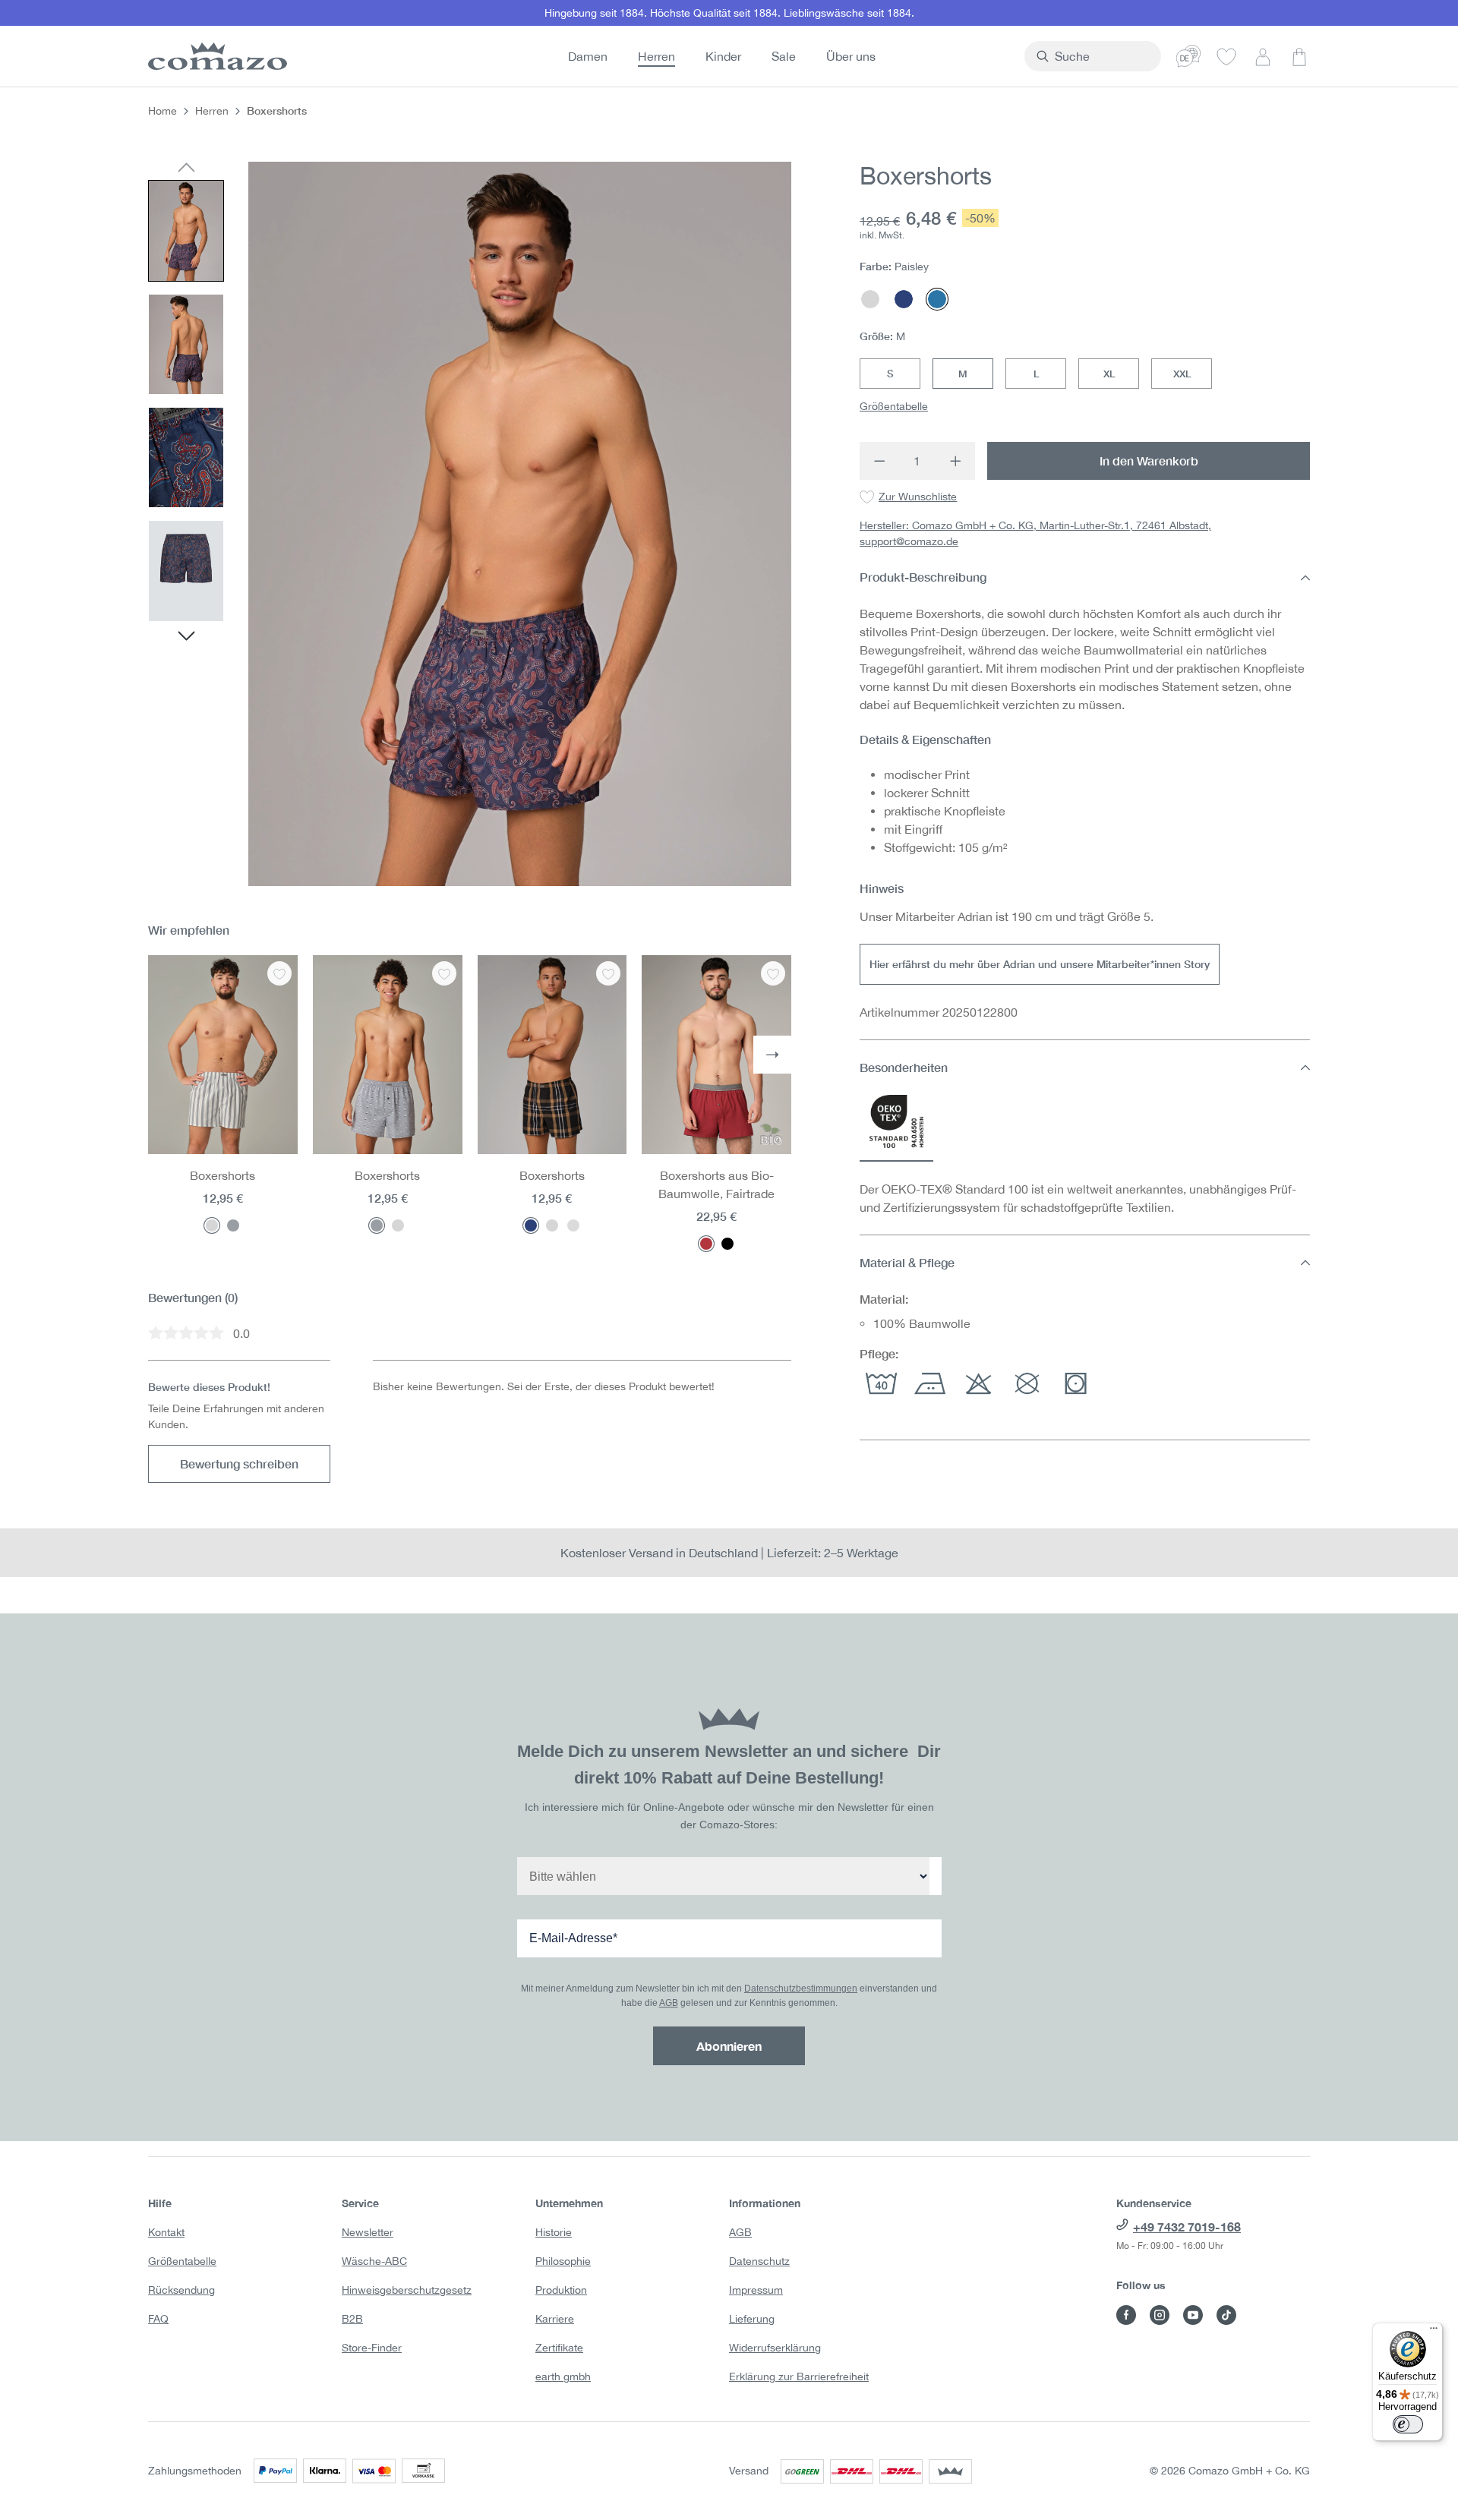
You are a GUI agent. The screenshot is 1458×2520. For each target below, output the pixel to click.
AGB (669, 2003)
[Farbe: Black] (727, 1244)
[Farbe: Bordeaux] (706, 1244)
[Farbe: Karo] (531, 1225)
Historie (554, 2232)
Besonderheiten (904, 1067)
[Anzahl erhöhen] (956, 461)
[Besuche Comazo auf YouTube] (1193, 2315)
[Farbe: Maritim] (233, 1225)
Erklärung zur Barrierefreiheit (799, 2376)
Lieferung (752, 2319)
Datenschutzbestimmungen (801, 1989)
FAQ (158, 2319)
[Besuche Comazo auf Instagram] (1160, 2315)
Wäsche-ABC (374, 2261)
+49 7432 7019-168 (1187, 2227)
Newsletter (368, 2232)
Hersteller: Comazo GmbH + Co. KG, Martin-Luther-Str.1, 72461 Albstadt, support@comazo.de (1035, 534)
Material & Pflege (907, 1262)
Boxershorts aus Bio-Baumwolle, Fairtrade (716, 1184)
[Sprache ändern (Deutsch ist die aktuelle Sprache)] (1188, 56)
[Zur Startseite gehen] (215, 56)
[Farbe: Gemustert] (573, 1225)
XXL (1182, 374)
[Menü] (1434, 2332)
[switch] (1408, 2424)
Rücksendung (181, 2290)
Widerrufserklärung (775, 2348)
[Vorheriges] (186, 169)
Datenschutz (759, 2261)
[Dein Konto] (1263, 56)
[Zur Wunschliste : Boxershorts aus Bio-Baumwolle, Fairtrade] (773, 973)
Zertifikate (559, 2348)
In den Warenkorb (1149, 460)
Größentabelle (894, 406)
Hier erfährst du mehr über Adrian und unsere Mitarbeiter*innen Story (1040, 964)
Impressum (756, 2290)
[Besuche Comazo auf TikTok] (1226, 2315)
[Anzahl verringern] (879, 461)
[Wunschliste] (1226, 56)
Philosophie (563, 2261)
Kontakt (166, 2232)
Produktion (561, 2290)
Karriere (555, 2319)
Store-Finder (372, 2348)
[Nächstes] (186, 638)
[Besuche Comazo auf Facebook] (1126, 2315)
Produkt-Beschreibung (923, 577)
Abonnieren (729, 2046)
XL (1109, 374)
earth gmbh (563, 2376)
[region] (470, 524)
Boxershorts (222, 1175)
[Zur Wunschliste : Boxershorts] (279, 973)
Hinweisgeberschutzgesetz (407, 2290)
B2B (352, 2319)
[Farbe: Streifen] (212, 1225)
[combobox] (1101, 56)
